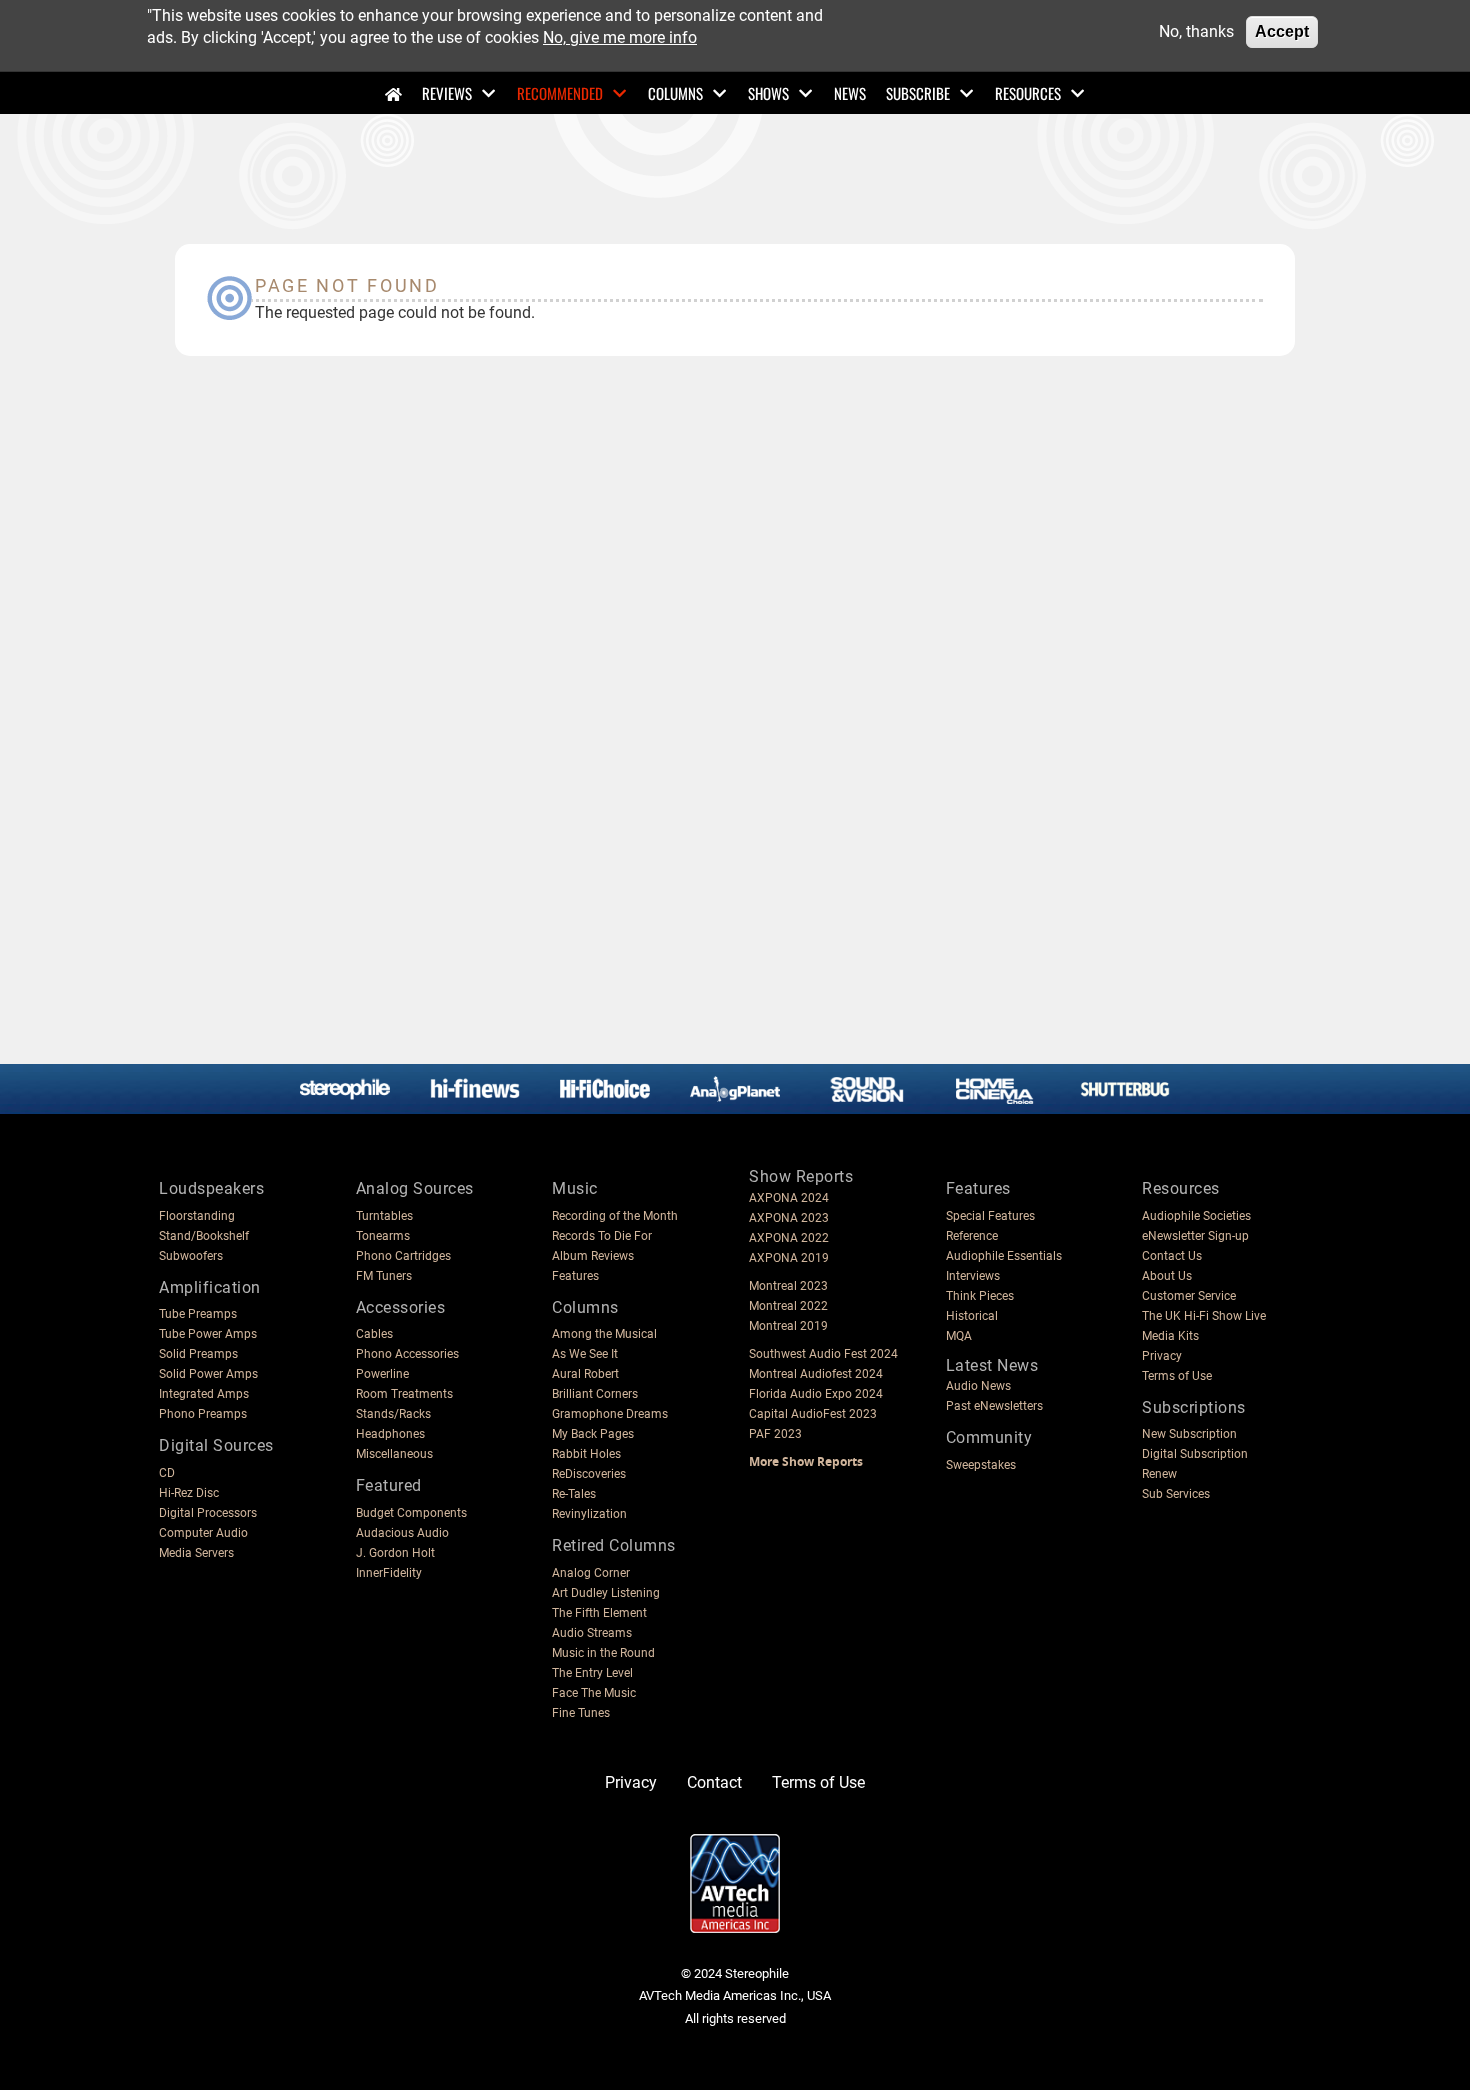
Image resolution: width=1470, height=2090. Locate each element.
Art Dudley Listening (606, 1593)
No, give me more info (620, 37)
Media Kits (1170, 1336)
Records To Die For (602, 1236)
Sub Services (1176, 1494)
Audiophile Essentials (1004, 1256)
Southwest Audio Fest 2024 (823, 1354)
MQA (959, 1336)
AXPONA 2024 (789, 1198)
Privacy (1162, 1356)
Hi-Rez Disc (189, 1493)
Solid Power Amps (208, 1374)
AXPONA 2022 (789, 1238)
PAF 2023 (775, 1434)
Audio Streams (592, 1633)
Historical (972, 1316)
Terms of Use (1177, 1376)
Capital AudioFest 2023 (813, 1414)
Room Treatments (404, 1394)
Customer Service (1189, 1296)
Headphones (390, 1434)
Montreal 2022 (788, 1306)
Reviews (447, 93)
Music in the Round (603, 1653)
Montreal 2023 (788, 1286)
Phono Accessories (407, 1354)
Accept (1282, 31)
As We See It (585, 1354)
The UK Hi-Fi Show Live (1204, 1316)
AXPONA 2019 (789, 1258)
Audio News (978, 1386)
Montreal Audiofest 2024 (816, 1374)
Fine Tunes (581, 1713)
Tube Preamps (198, 1314)
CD (167, 1473)
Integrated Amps (204, 1394)
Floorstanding (197, 1216)
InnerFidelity (389, 1573)
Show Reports (801, 1176)
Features (575, 1276)
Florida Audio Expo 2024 (816, 1394)
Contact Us (1172, 1256)
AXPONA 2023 (789, 1218)
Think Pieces (980, 1296)
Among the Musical (604, 1334)
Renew (1159, 1474)
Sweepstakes (981, 1465)
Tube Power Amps (208, 1334)
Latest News (992, 1365)
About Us (1167, 1276)
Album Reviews (593, 1256)
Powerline (382, 1374)
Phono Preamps (203, 1414)
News (850, 93)
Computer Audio (203, 1533)
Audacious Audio (402, 1533)
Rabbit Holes (586, 1454)
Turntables (384, 1216)
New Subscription (1189, 1434)
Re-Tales (574, 1494)
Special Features (990, 1216)
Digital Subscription (1195, 1454)
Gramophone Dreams (610, 1414)
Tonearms (383, 1236)
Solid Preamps (198, 1354)
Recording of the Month (615, 1216)
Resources (1028, 93)
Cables (374, 1334)
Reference (972, 1236)
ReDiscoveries (589, 1474)
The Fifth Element (599, 1613)
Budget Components (411, 1513)
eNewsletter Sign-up (1195, 1236)
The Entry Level (592, 1673)
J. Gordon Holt (395, 1553)
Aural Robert (585, 1374)
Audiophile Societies (1196, 1216)
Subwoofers (191, 1256)
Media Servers (196, 1553)
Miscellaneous (394, 1454)
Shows (768, 93)
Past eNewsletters (994, 1406)
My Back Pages (593, 1434)
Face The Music (594, 1693)
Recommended (560, 93)
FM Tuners (384, 1276)
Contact (714, 1782)
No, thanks (1196, 31)
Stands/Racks (393, 1414)
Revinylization (589, 1514)
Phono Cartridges (403, 1256)
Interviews (973, 1276)
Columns (675, 93)
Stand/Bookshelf (204, 1236)
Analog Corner (591, 1573)
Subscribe (918, 93)
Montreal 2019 (788, 1326)
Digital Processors (208, 1513)
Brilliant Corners (595, 1394)
